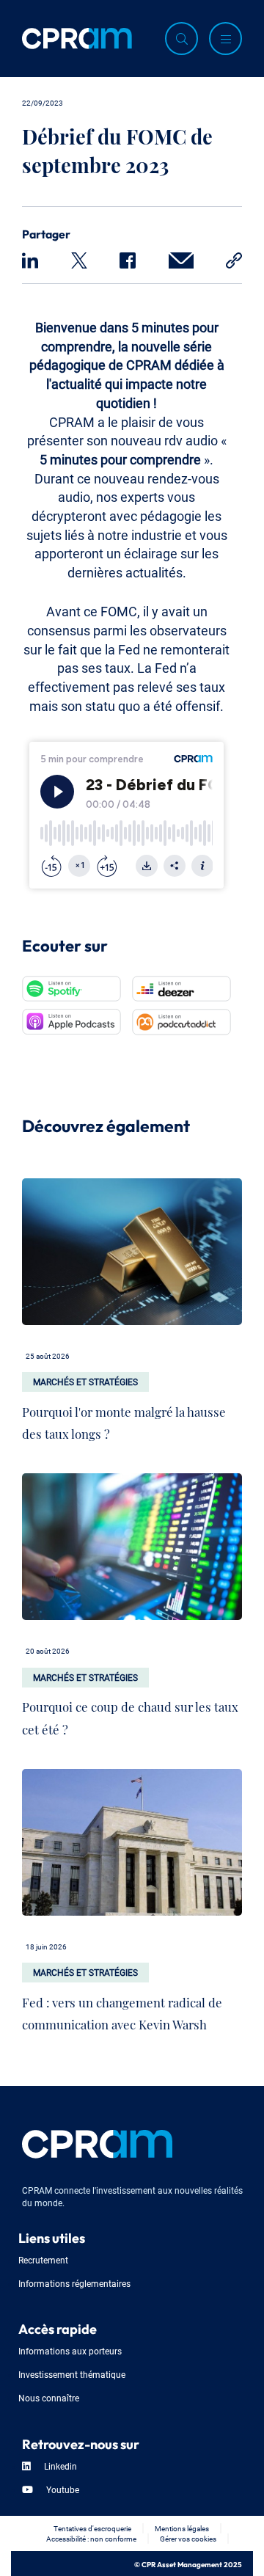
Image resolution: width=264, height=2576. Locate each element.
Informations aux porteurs (70, 2350)
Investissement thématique (72, 2374)
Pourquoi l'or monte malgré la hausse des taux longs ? (124, 1420)
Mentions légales (182, 2528)
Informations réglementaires (74, 2283)
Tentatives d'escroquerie (92, 2528)
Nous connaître (49, 2397)
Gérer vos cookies (188, 2538)
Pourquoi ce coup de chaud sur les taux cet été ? (130, 1715)
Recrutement (43, 2259)
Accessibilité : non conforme (91, 2538)
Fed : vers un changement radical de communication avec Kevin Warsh (122, 2010)
